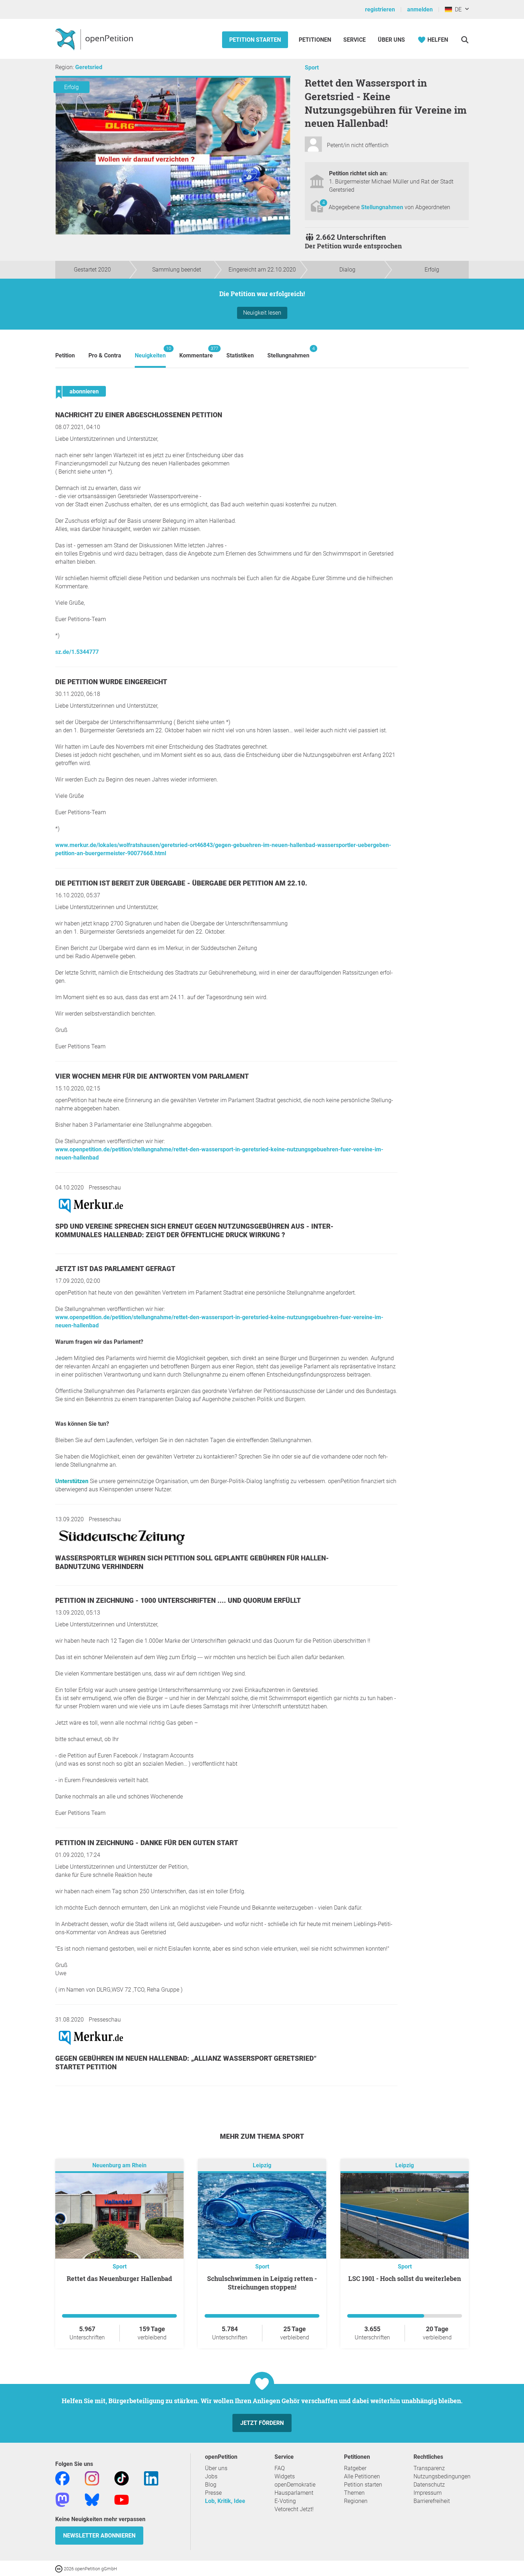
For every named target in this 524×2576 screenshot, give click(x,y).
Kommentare (196, 352)
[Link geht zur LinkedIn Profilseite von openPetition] (151, 2478)
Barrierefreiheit (432, 2501)
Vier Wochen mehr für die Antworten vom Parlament (152, 1076)
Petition (65, 355)
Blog (211, 2485)
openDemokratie (295, 2485)
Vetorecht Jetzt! (294, 2509)
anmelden (420, 9)
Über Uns (391, 40)
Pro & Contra (105, 355)
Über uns (216, 2468)
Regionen (356, 2501)
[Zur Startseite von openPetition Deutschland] (95, 39)
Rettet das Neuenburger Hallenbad (119, 2278)
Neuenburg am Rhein (119, 2165)
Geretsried (89, 67)
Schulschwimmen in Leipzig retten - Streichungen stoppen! (262, 2283)
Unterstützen (72, 1481)
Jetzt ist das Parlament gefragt (115, 1269)
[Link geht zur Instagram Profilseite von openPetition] (92, 2478)
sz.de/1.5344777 (77, 652)
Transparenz (429, 2468)
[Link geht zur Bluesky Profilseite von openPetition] (92, 2499)
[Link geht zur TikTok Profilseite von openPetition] (122, 2478)
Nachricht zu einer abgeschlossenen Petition (139, 415)
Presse (213, 2493)
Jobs (211, 2476)
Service (355, 40)
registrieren (380, 9)
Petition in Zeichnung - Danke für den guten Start (147, 1843)
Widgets (285, 2476)
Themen (354, 2493)
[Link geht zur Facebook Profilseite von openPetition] (62, 2478)
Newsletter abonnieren (99, 2536)
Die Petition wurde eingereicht (111, 682)
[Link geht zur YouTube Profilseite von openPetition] (122, 2499)
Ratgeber (355, 2468)
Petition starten (255, 40)
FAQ (280, 2468)
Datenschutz (429, 2485)
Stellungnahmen (383, 207)
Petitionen (316, 40)
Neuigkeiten (150, 352)
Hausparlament (294, 2493)
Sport (312, 68)
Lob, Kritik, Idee (225, 2501)
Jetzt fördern (262, 2423)
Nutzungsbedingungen (442, 2476)
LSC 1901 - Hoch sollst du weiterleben (405, 2278)
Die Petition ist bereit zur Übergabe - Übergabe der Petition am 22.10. (181, 883)
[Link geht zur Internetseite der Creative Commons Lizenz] (60, 2568)
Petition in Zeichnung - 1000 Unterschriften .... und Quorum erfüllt (178, 1601)
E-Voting (285, 2501)
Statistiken (240, 355)
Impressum (428, 2493)
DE (457, 9)
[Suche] (465, 40)
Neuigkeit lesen (262, 313)
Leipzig (262, 2165)
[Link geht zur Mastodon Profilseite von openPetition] (62, 2499)
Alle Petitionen (362, 2476)
